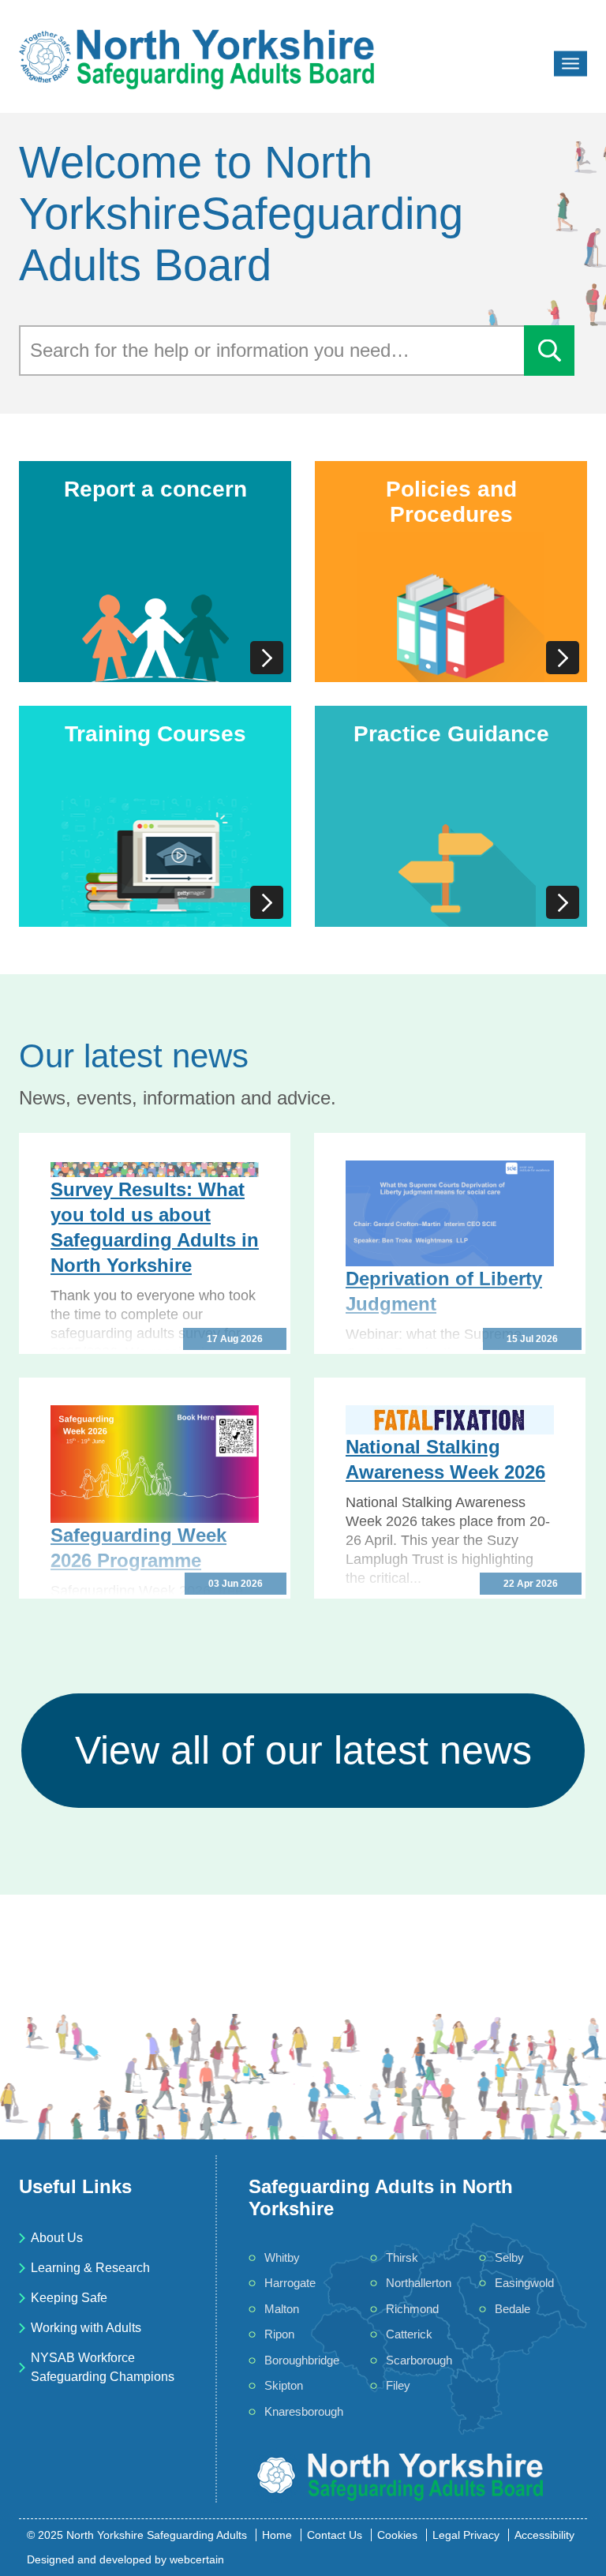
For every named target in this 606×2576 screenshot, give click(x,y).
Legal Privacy (466, 2535)
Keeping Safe (69, 2298)
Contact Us (335, 2535)
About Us (57, 2238)
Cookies (397, 2535)
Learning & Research (90, 2268)
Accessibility (544, 2535)
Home (277, 2535)
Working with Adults (86, 2328)
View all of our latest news (303, 1750)
